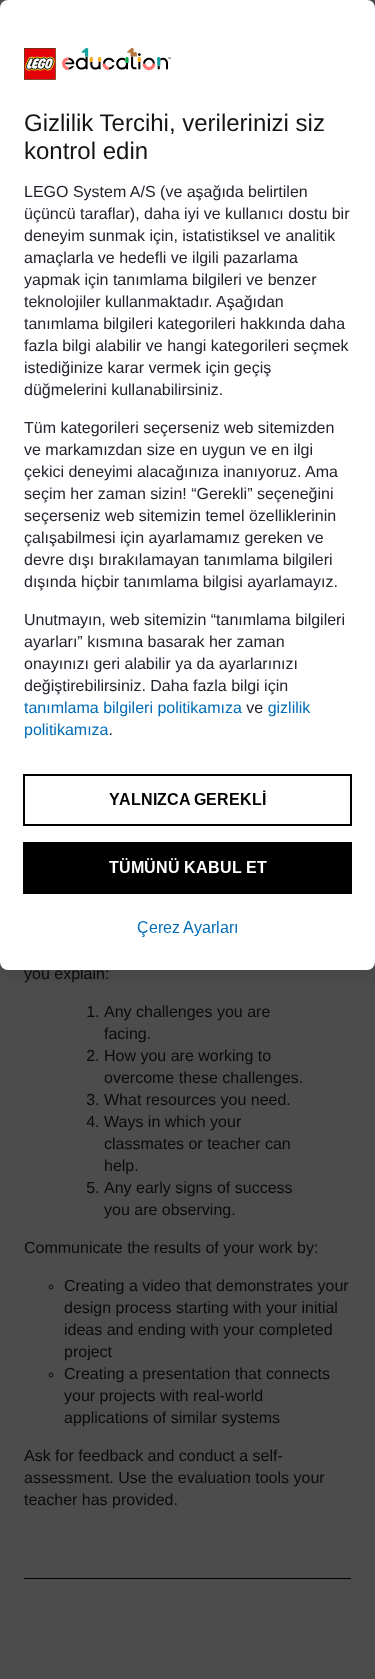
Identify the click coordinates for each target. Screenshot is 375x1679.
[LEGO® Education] (98, 64)
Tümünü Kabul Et (188, 867)
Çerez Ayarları (187, 927)
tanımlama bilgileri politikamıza (133, 708)
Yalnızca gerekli (187, 799)
